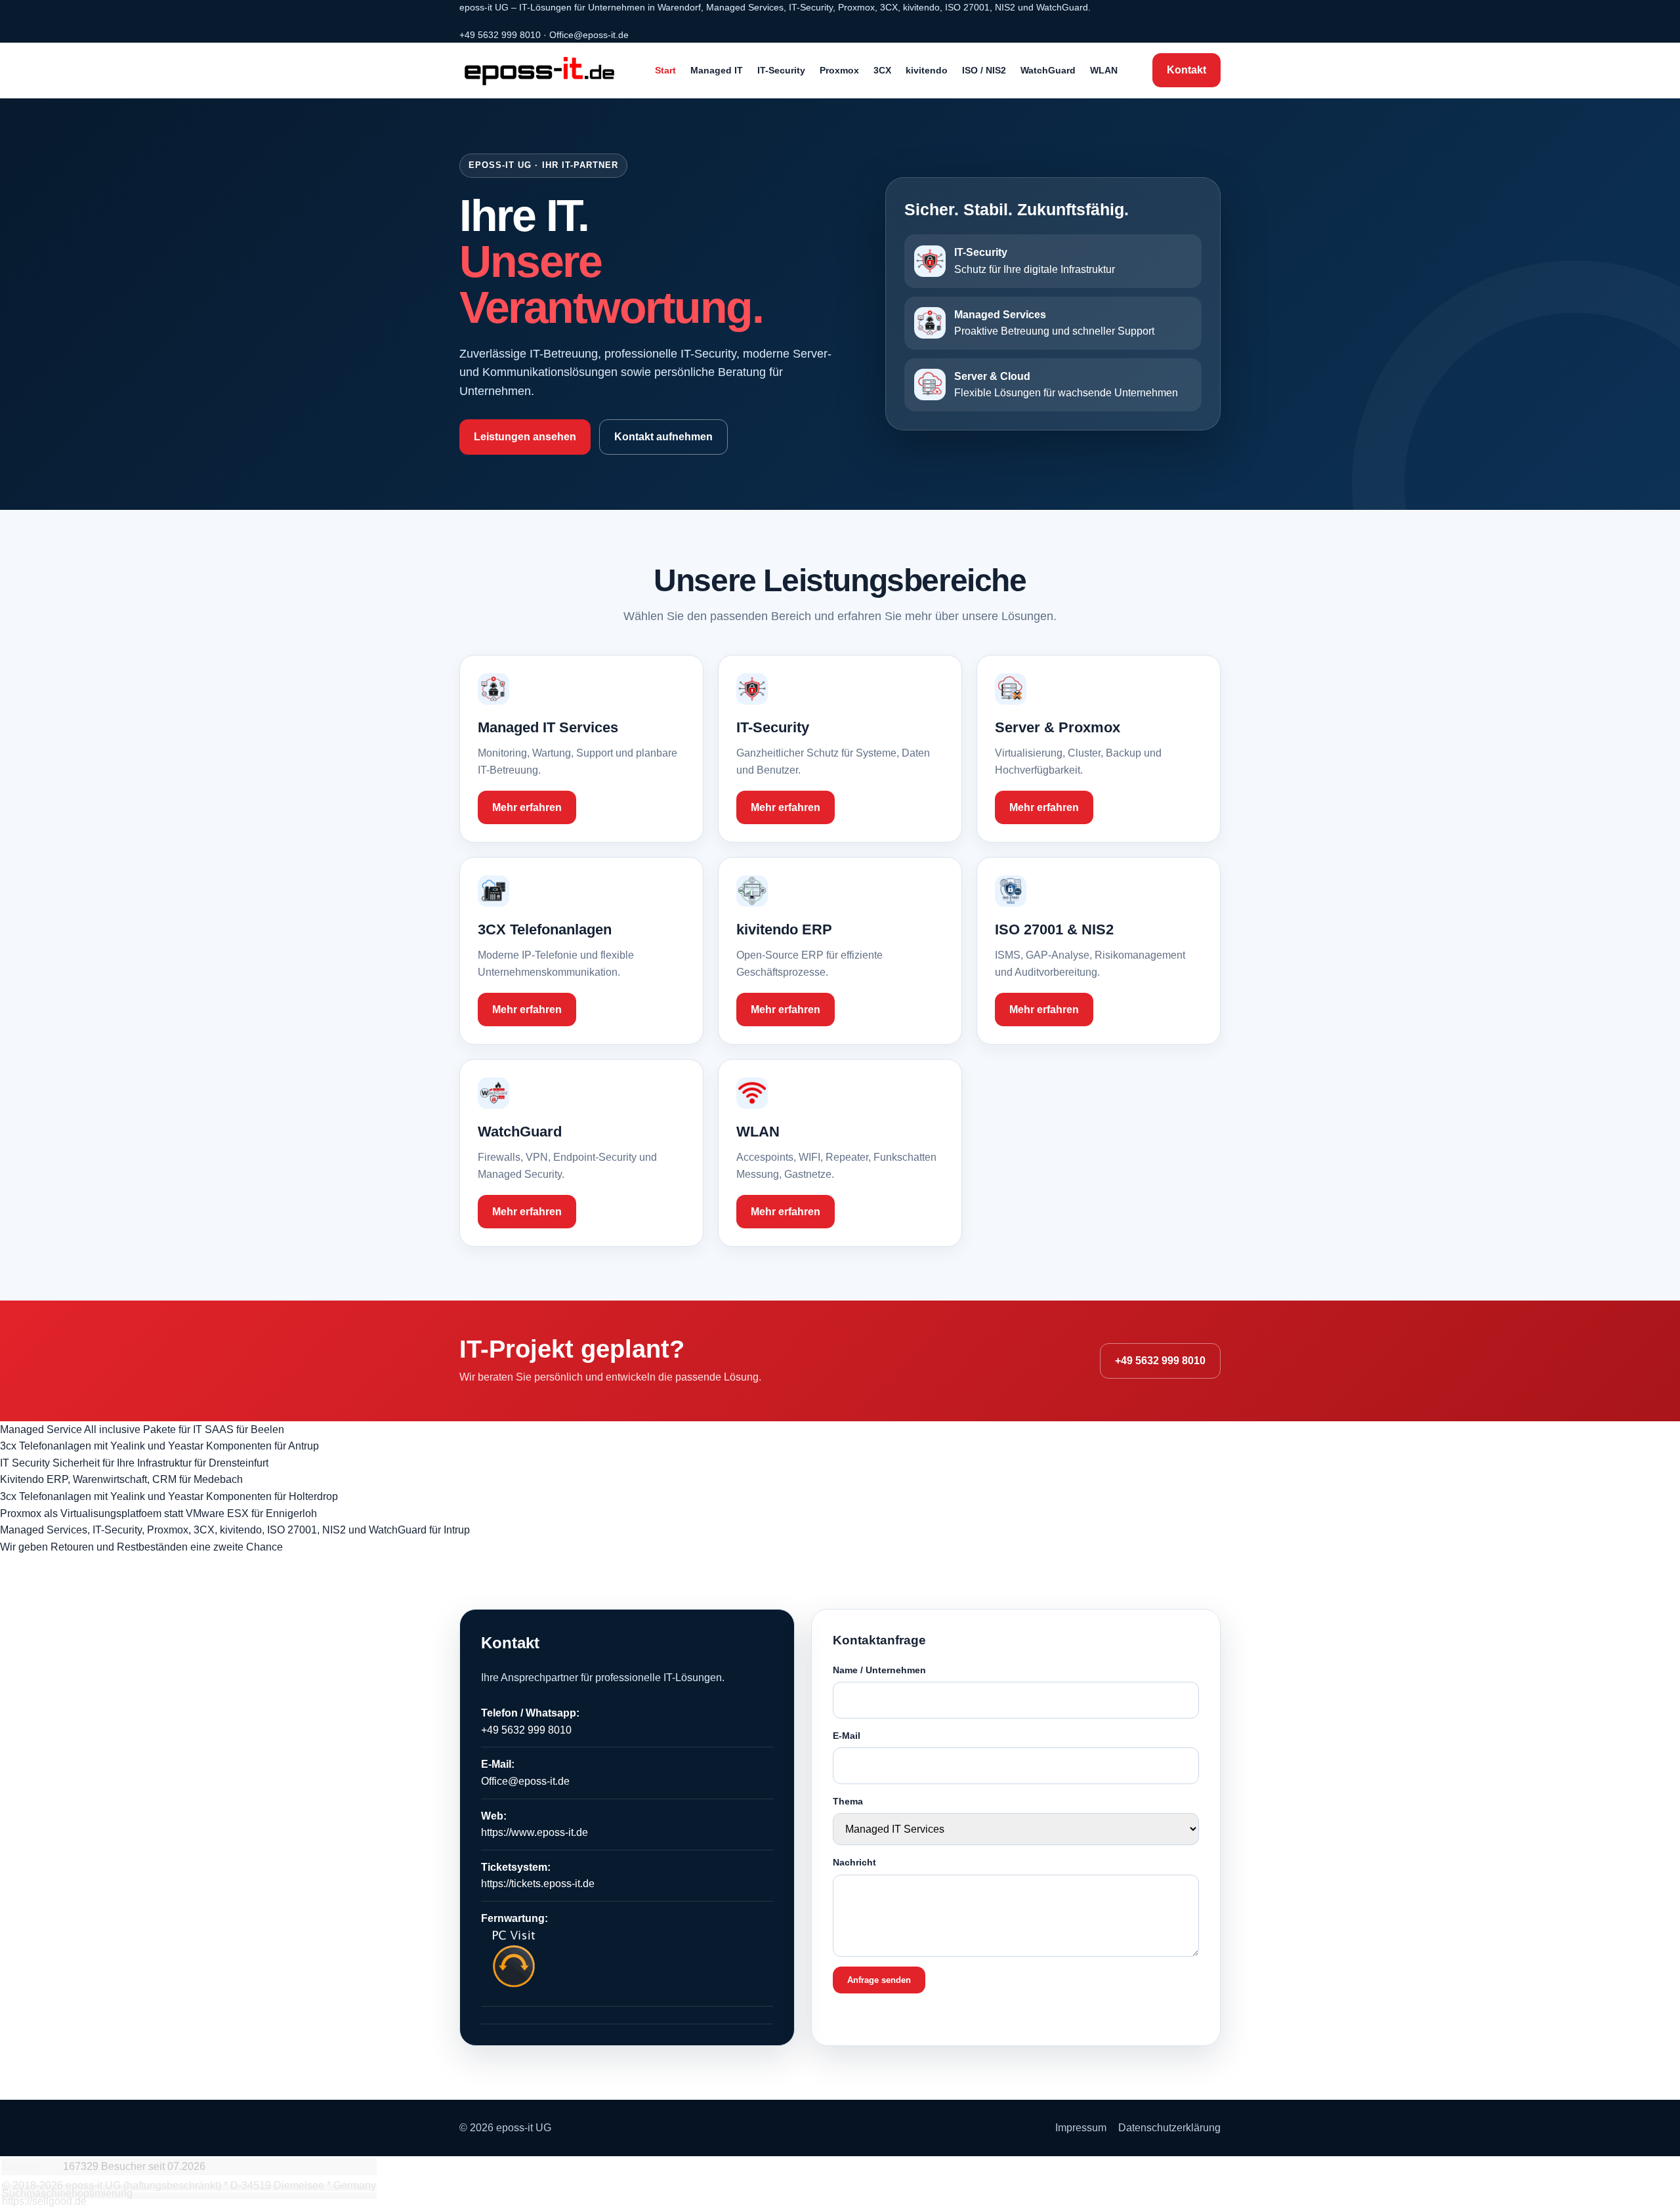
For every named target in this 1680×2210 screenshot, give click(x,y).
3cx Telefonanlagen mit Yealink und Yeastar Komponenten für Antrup (159, 1446)
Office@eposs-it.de (589, 35)
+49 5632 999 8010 (500, 35)
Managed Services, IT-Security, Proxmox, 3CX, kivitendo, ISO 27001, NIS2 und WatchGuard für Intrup (235, 1530)
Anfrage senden (879, 1980)
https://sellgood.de (44, 2201)
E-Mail (847, 1736)
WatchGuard (1048, 70)
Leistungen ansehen (525, 437)
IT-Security (781, 70)
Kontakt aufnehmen (663, 437)
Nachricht (854, 1862)
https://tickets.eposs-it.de (538, 1884)
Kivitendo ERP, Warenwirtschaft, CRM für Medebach (121, 1479)
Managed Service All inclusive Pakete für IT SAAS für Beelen (142, 1429)
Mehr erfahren (527, 807)
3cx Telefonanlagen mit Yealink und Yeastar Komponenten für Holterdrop (169, 1496)
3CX (882, 70)
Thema (848, 1801)
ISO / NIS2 (984, 70)
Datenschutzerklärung (1169, 2128)
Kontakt (1186, 70)
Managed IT (717, 70)
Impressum (1081, 2128)
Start (665, 70)
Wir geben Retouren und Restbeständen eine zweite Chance (141, 1547)
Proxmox (839, 70)
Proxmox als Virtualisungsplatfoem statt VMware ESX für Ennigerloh (158, 1513)
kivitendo (927, 70)
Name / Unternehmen (879, 1670)
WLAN (1104, 70)
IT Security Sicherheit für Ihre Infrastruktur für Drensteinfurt (134, 1463)
